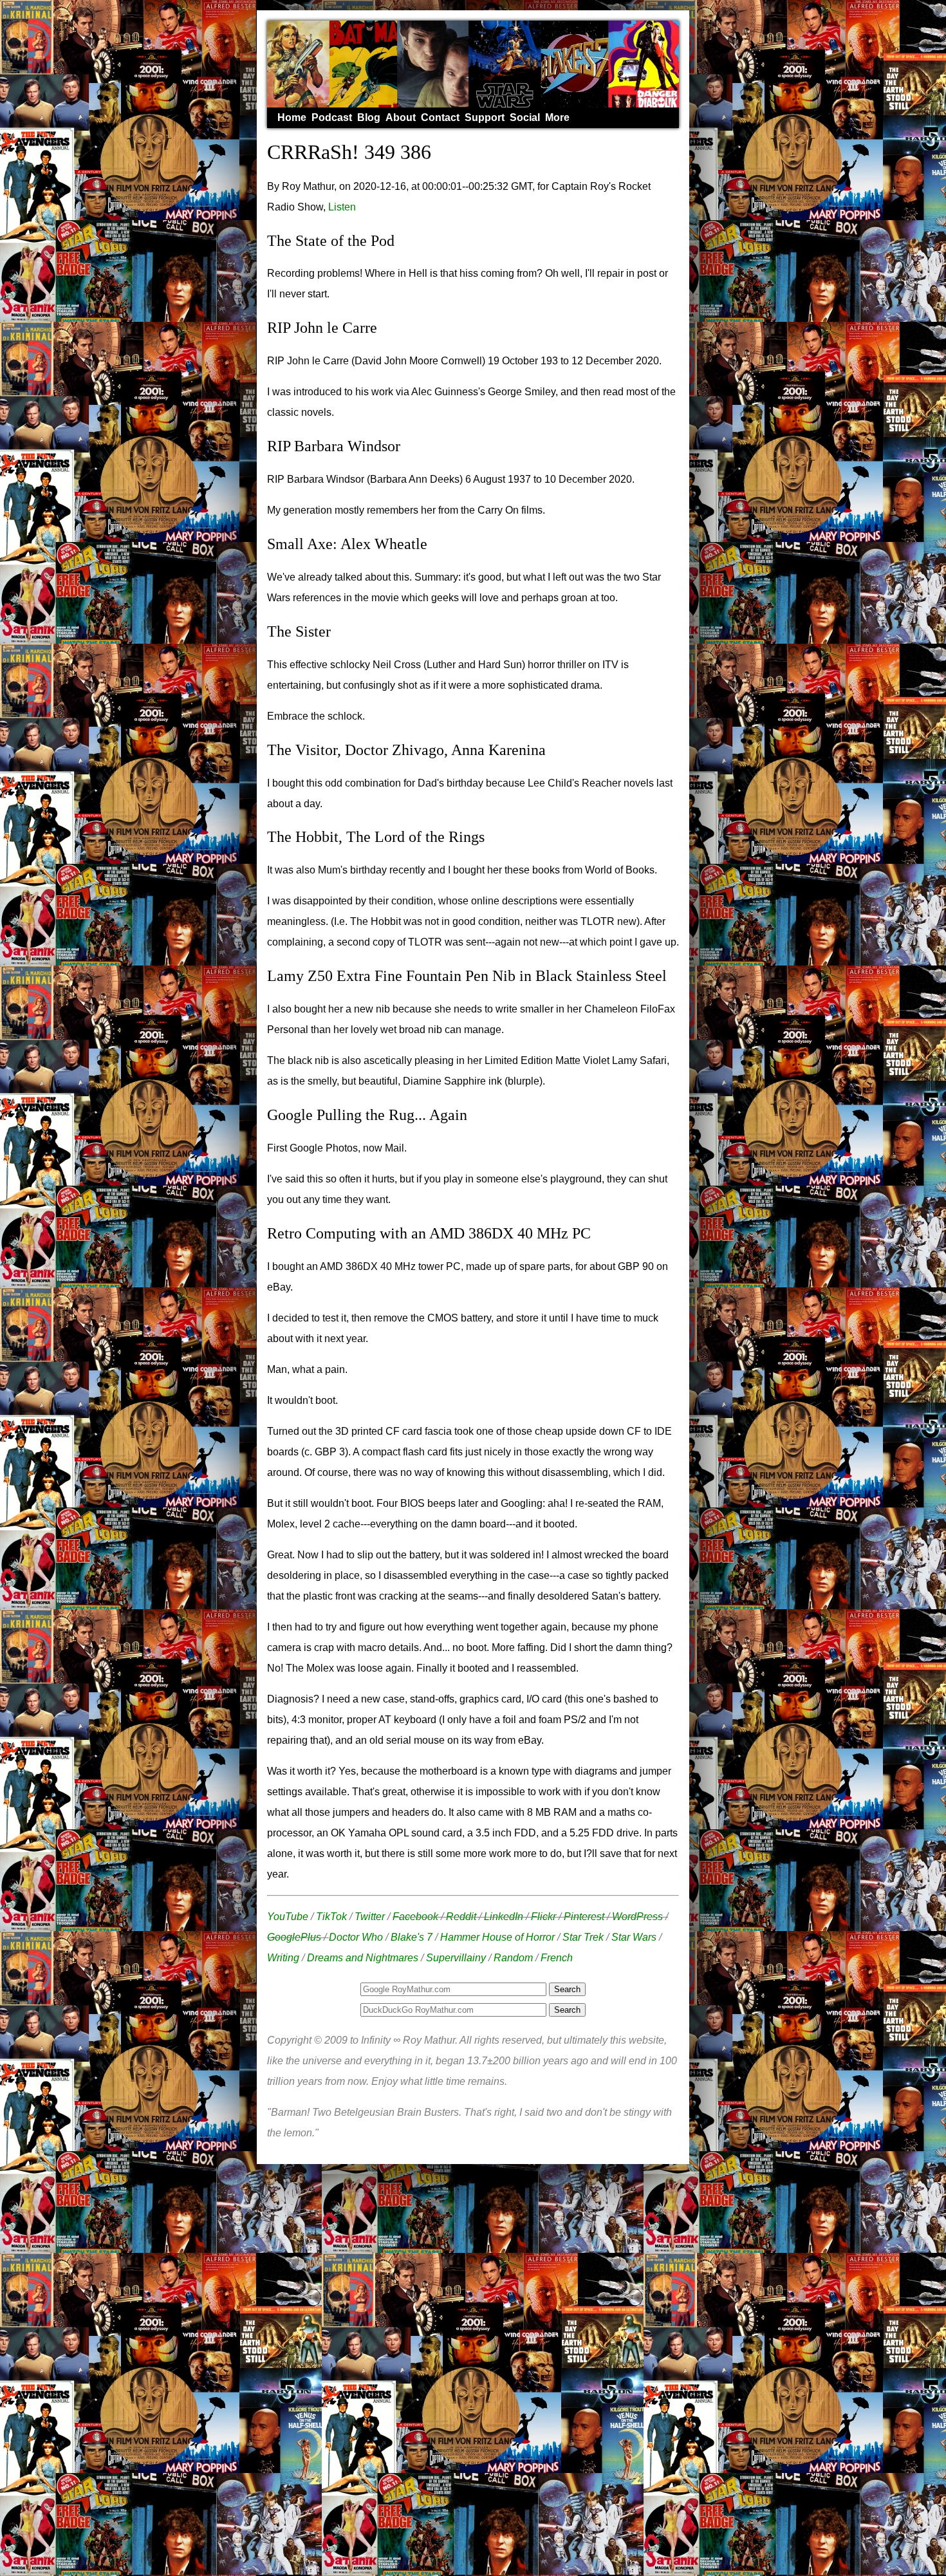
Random (513, 1958)
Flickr (543, 1917)
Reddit (461, 1917)
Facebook (415, 1917)
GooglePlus (294, 1937)
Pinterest (584, 1917)
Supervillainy (456, 1958)
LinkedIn (504, 1917)
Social (525, 117)
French (557, 1958)
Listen (342, 207)
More (557, 117)
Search (567, 2010)
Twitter (370, 1917)
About (401, 117)
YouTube (288, 1917)
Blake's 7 (412, 1937)
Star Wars (634, 1937)
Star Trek (583, 1937)
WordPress (637, 1917)
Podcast (332, 117)
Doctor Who (356, 1937)
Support (485, 117)
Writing (283, 1958)
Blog (369, 117)
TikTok (331, 1917)
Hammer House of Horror (497, 1937)
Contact (440, 117)
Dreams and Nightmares (363, 1958)
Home (292, 117)
